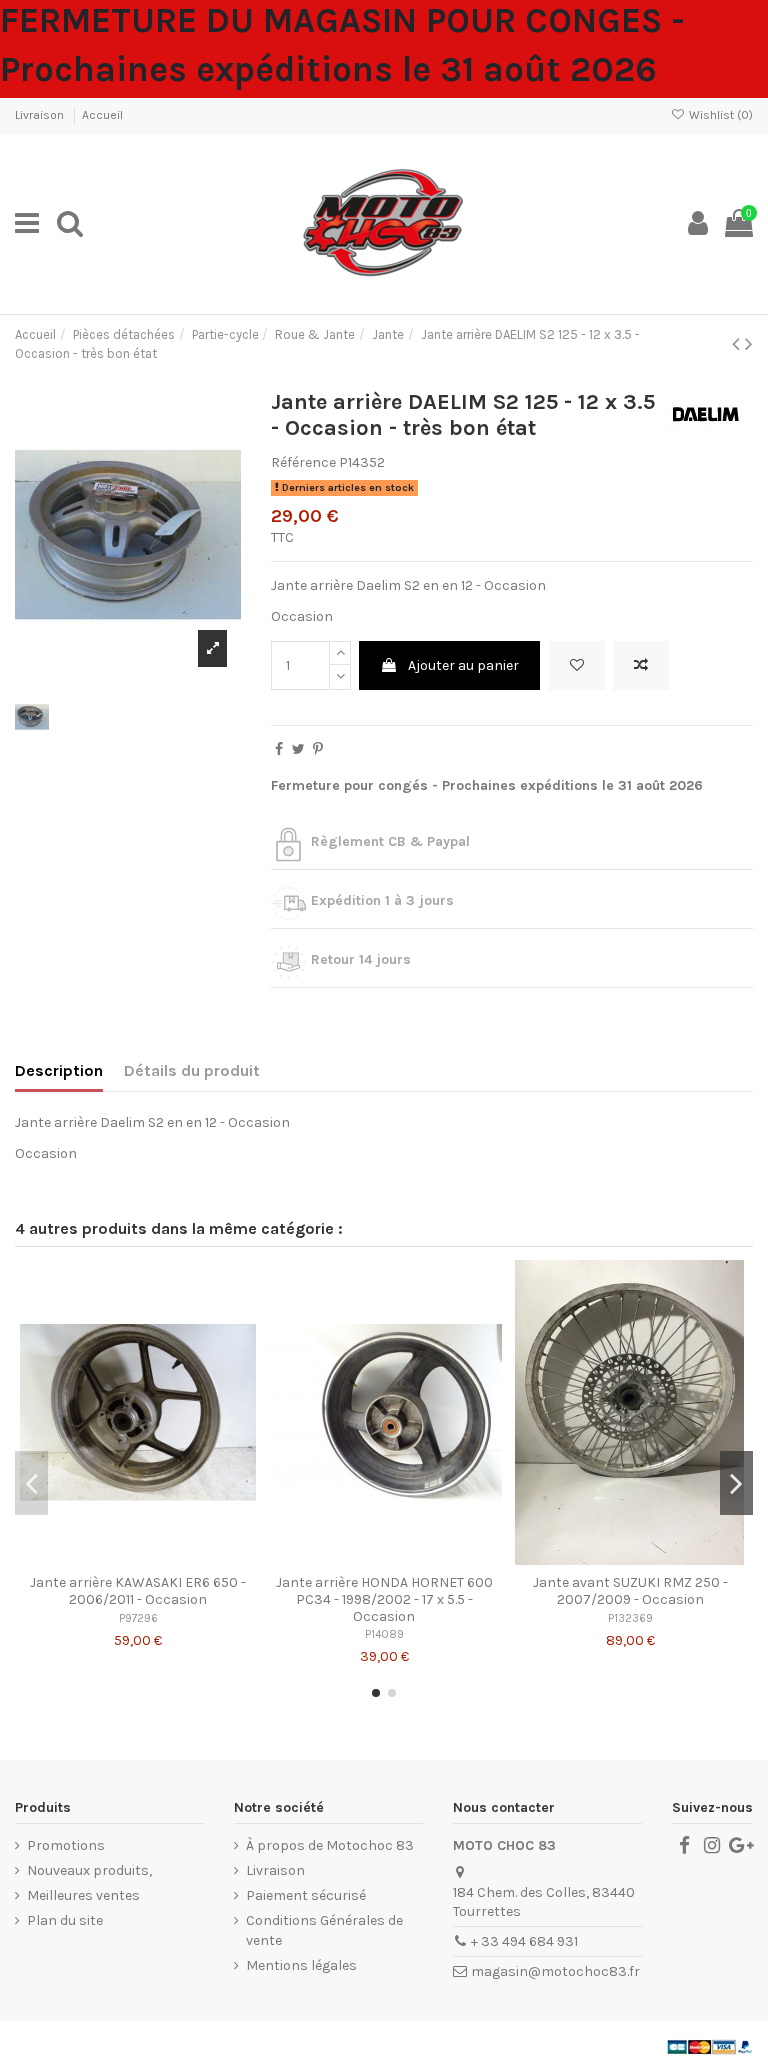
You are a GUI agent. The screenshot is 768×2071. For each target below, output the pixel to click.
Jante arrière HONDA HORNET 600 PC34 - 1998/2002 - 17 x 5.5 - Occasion (384, 1599)
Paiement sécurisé (306, 1895)
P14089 (384, 1634)
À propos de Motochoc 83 (330, 1845)
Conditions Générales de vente (324, 1930)
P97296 (138, 1618)
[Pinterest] (318, 749)
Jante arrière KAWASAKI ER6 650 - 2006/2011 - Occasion (138, 1591)
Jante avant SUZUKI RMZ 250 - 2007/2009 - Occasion (630, 1591)
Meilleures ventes (83, 1895)
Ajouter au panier (463, 665)
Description (59, 1070)
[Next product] (749, 344)
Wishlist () (719, 115)
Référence (303, 462)
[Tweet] (298, 749)
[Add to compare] (641, 665)
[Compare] (138, 1558)
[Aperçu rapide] (166, 1558)
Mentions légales (301, 1965)
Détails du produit (192, 1070)
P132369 (630, 1618)
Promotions (66, 1845)
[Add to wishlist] (577, 665)
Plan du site (65, 1920)
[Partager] (279, 749)
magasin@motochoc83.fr (555, 1971)
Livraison (41, 115)
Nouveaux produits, (89, 1870)
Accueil (102, 115)
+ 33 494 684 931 (524, 1941)
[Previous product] (738, 344)
